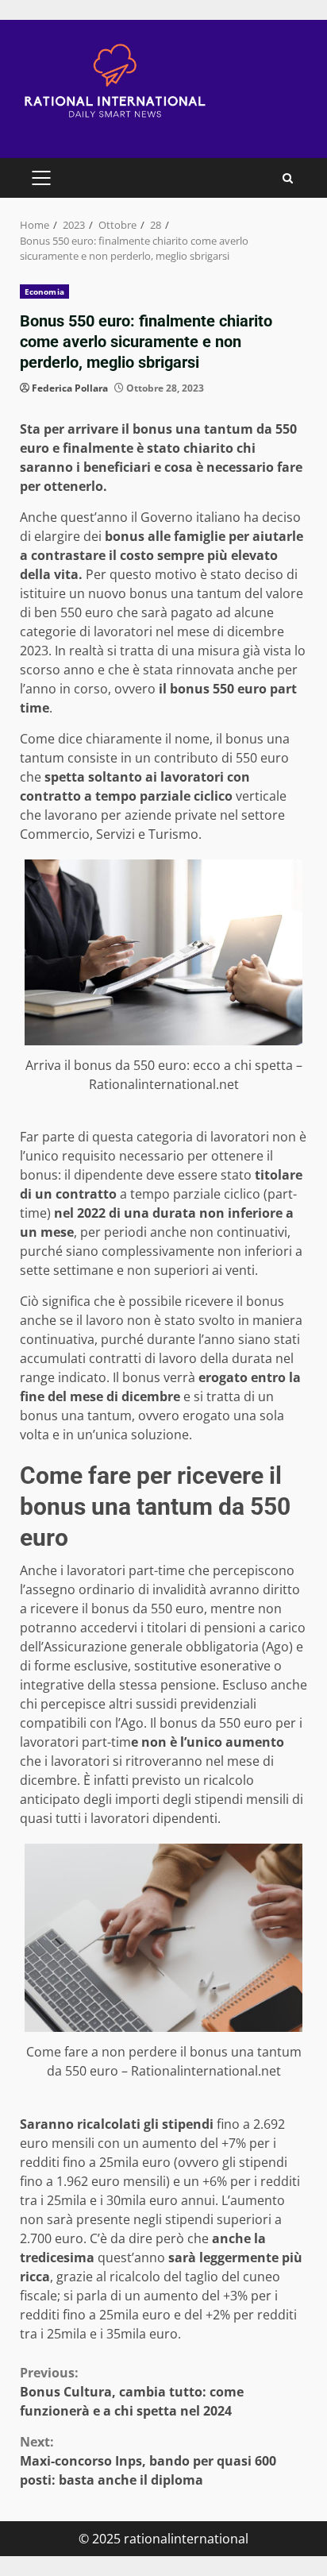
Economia (44, 292)
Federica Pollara (70, 388)
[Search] (288, 178)
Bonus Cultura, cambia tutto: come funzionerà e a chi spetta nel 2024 (132, 2392)
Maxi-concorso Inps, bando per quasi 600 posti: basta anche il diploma (148, 2461)
